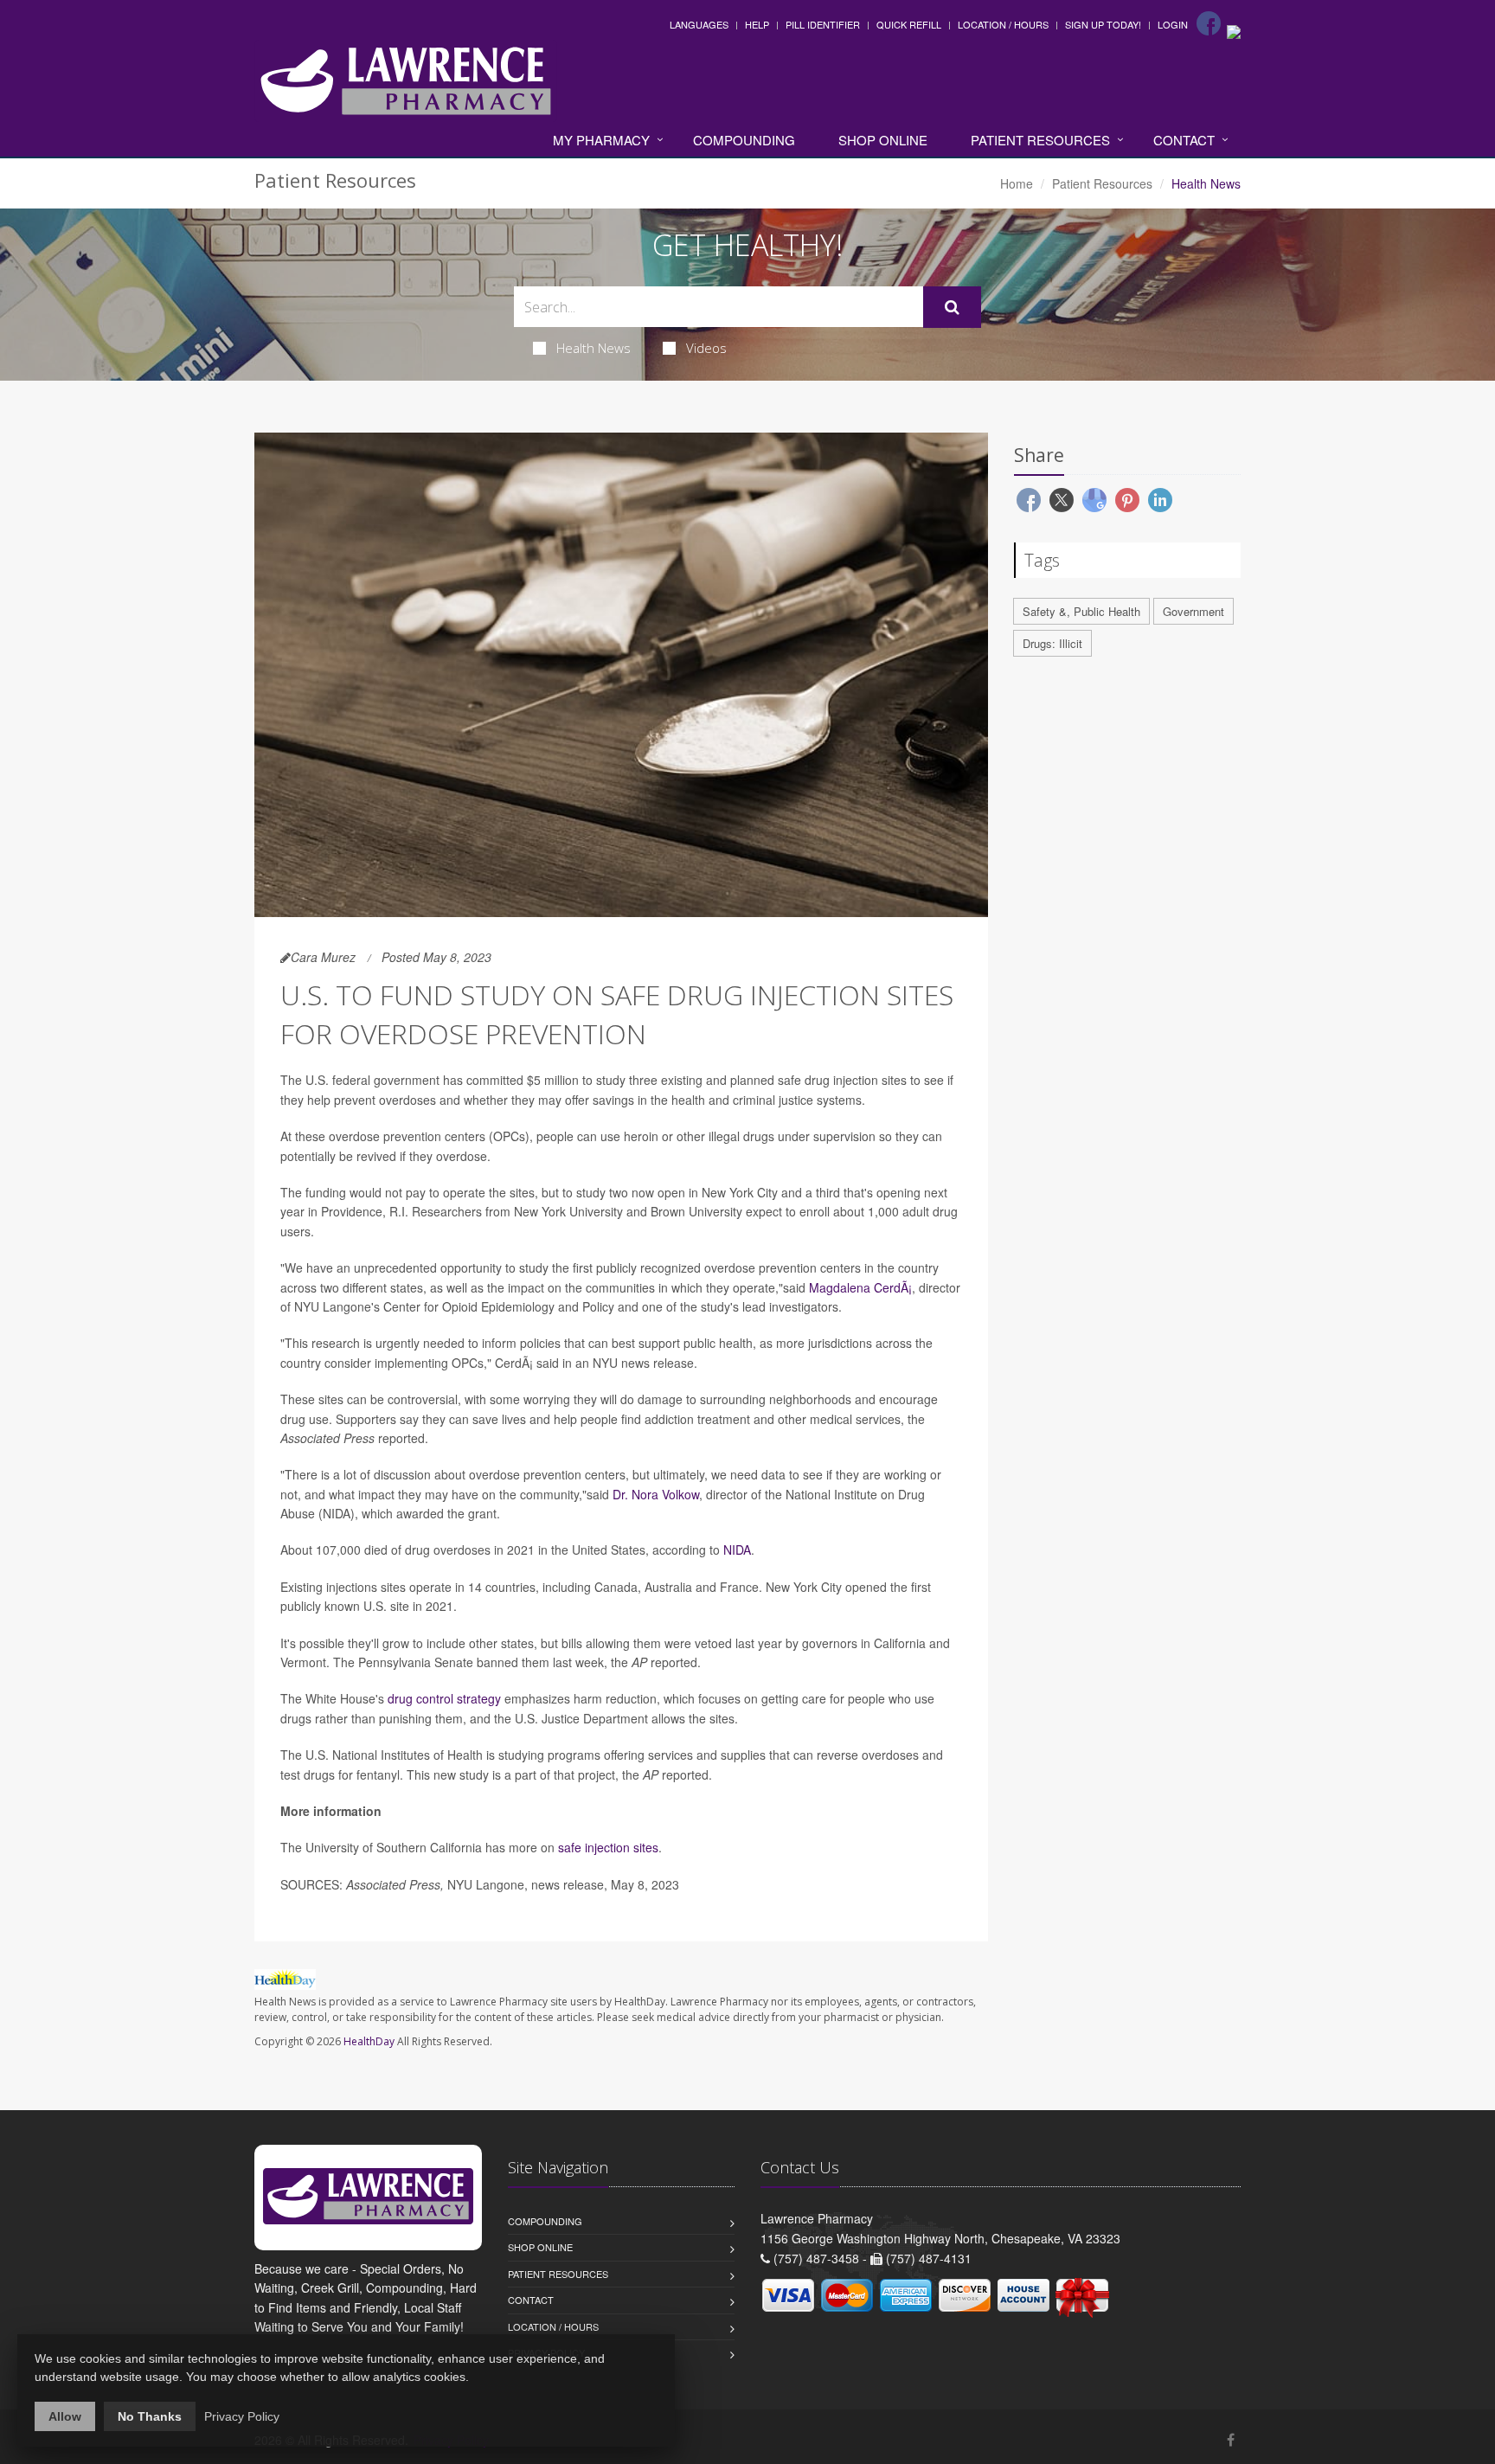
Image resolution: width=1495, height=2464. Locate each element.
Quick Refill (909, 24)
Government (1193, 611)
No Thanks (150, 2416)
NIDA (737, 1550)
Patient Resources (1040, 140)
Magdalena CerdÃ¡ (860, 1287)
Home (1017, 183)
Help (757, 24)
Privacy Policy (242, 2416)
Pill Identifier (823, 24)
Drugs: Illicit (1052, 643)
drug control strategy (444, 1698)
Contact (1184, 140)
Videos (706, 348)
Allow (65, 2416)
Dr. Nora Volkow (656, 1494)
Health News (594, 348)
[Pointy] (1234, 30)
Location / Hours (1003, 24)
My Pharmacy (601, 140)
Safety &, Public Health (1081, 611)
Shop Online (883, 140)
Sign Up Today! (1103, 24)
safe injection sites (608, 1847)
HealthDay (369, 2041)
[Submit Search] (952, 307)
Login (1173, 24)
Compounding (744, 140)
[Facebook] (1209, 23)
